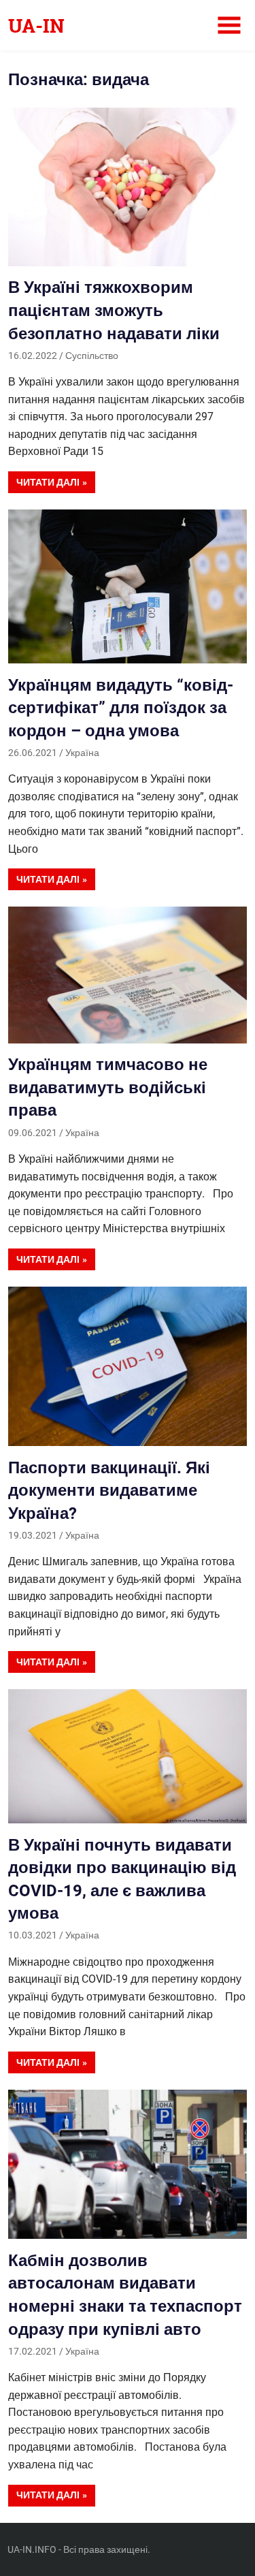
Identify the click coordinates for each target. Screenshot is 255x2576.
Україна (82, 753)
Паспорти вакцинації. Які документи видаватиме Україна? (109, 1491)
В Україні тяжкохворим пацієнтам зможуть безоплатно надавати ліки (114, 310)
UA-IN (36, 26)
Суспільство (92, 356)
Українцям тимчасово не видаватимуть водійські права (108, 1087)
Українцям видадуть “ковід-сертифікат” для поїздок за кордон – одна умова (121, 708)
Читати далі (48, 482)
